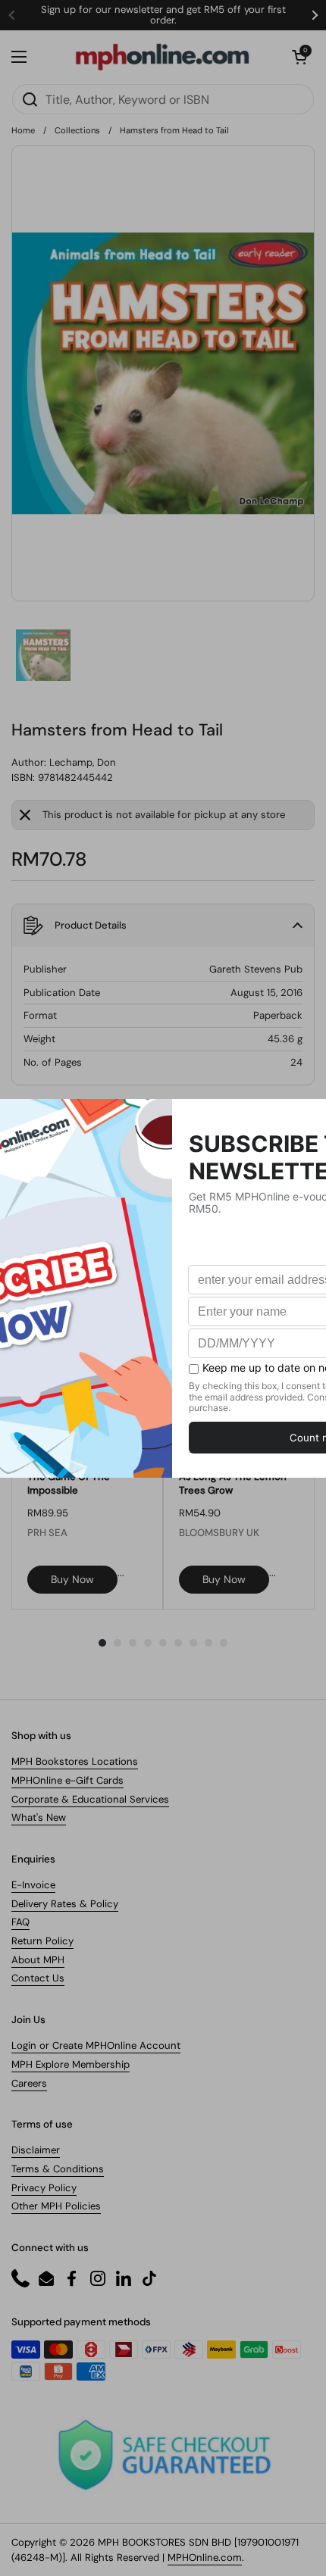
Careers (29, 2083)
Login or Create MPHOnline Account (96, 2045)
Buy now (72, 1579)
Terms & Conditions (58, 2169)
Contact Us (38, 1978)
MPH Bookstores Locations (75, 1761)
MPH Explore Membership (71, 2064)
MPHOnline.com (205, 2557)
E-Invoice (33, 1885)
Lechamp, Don (83, 762)
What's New (39, 1817)
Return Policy (42, 1941)
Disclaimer (36, 2150)
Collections (77, 130)
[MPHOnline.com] (162, 57)
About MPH (38, 1960)
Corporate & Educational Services (90, 1799)
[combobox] (163, 99)
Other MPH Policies (56, 2206)
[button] (299, 57)
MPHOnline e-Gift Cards (67, 1780)
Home (23, 130)
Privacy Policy (44, 2188)
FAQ (20, 1922)
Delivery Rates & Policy (65, 1904)
